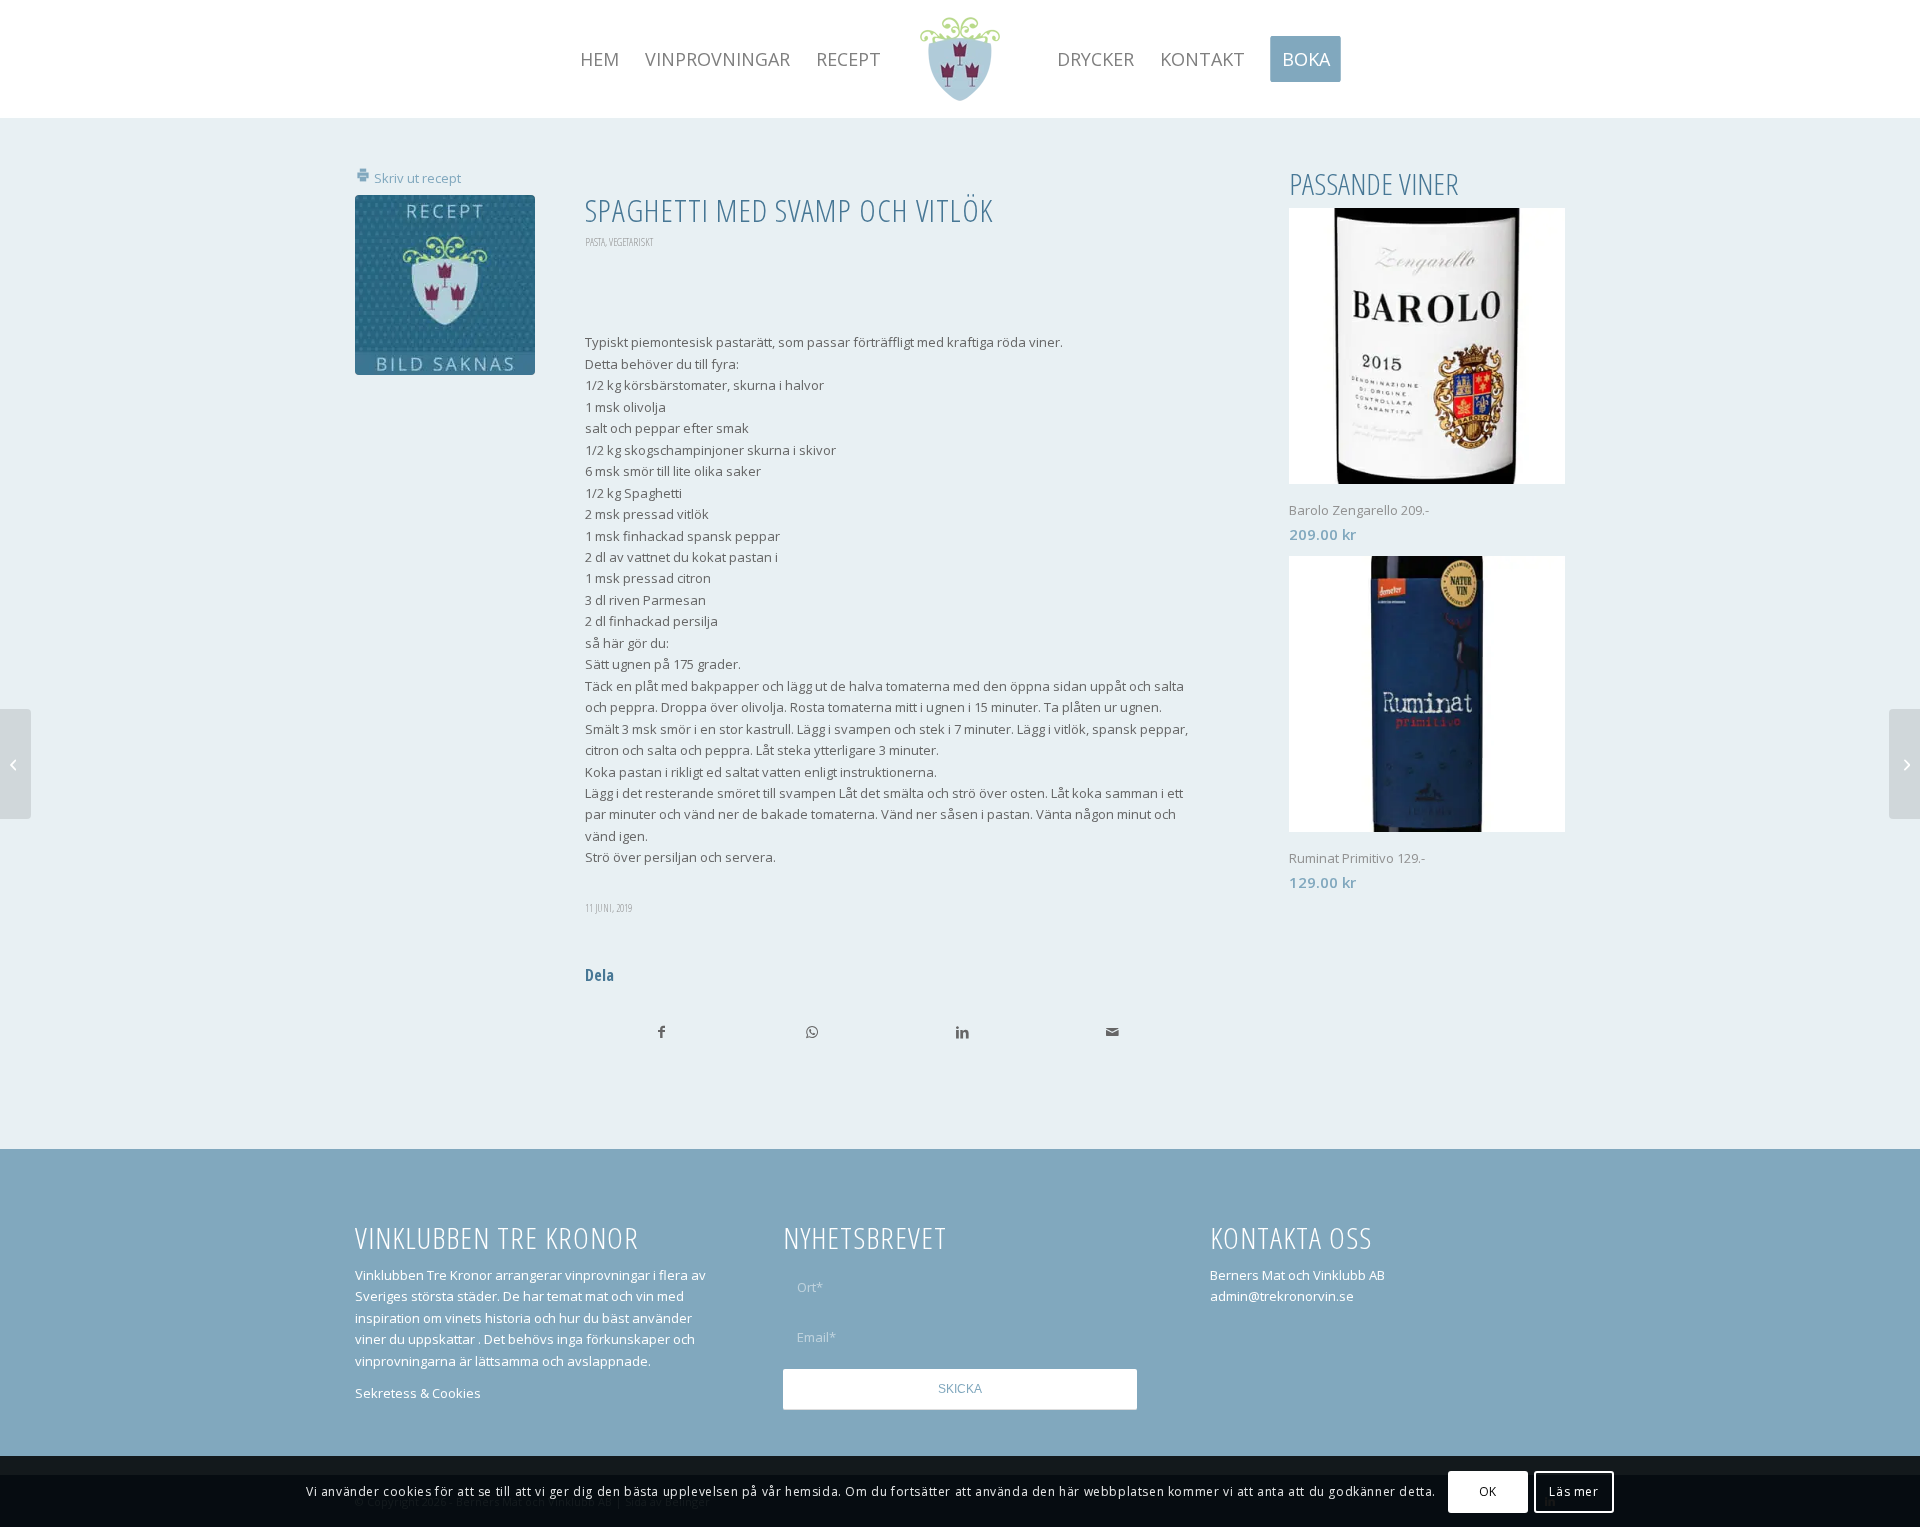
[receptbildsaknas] (445, 285)
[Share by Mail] (1112, 1032)
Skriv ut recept (416, 178)
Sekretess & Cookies (418, 1393)
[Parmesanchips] (1904, 764)
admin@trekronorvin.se (1282, 1296)
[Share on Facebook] (661, 1032)
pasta (595, 242)
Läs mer (1573, 1491)
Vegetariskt (631, 242)
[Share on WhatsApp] (811, 1032)
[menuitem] (599, 59)
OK (1488, 1491)
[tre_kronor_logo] (960, 59)
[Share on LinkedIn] (962, 1032)
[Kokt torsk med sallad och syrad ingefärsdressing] (15, 764)
